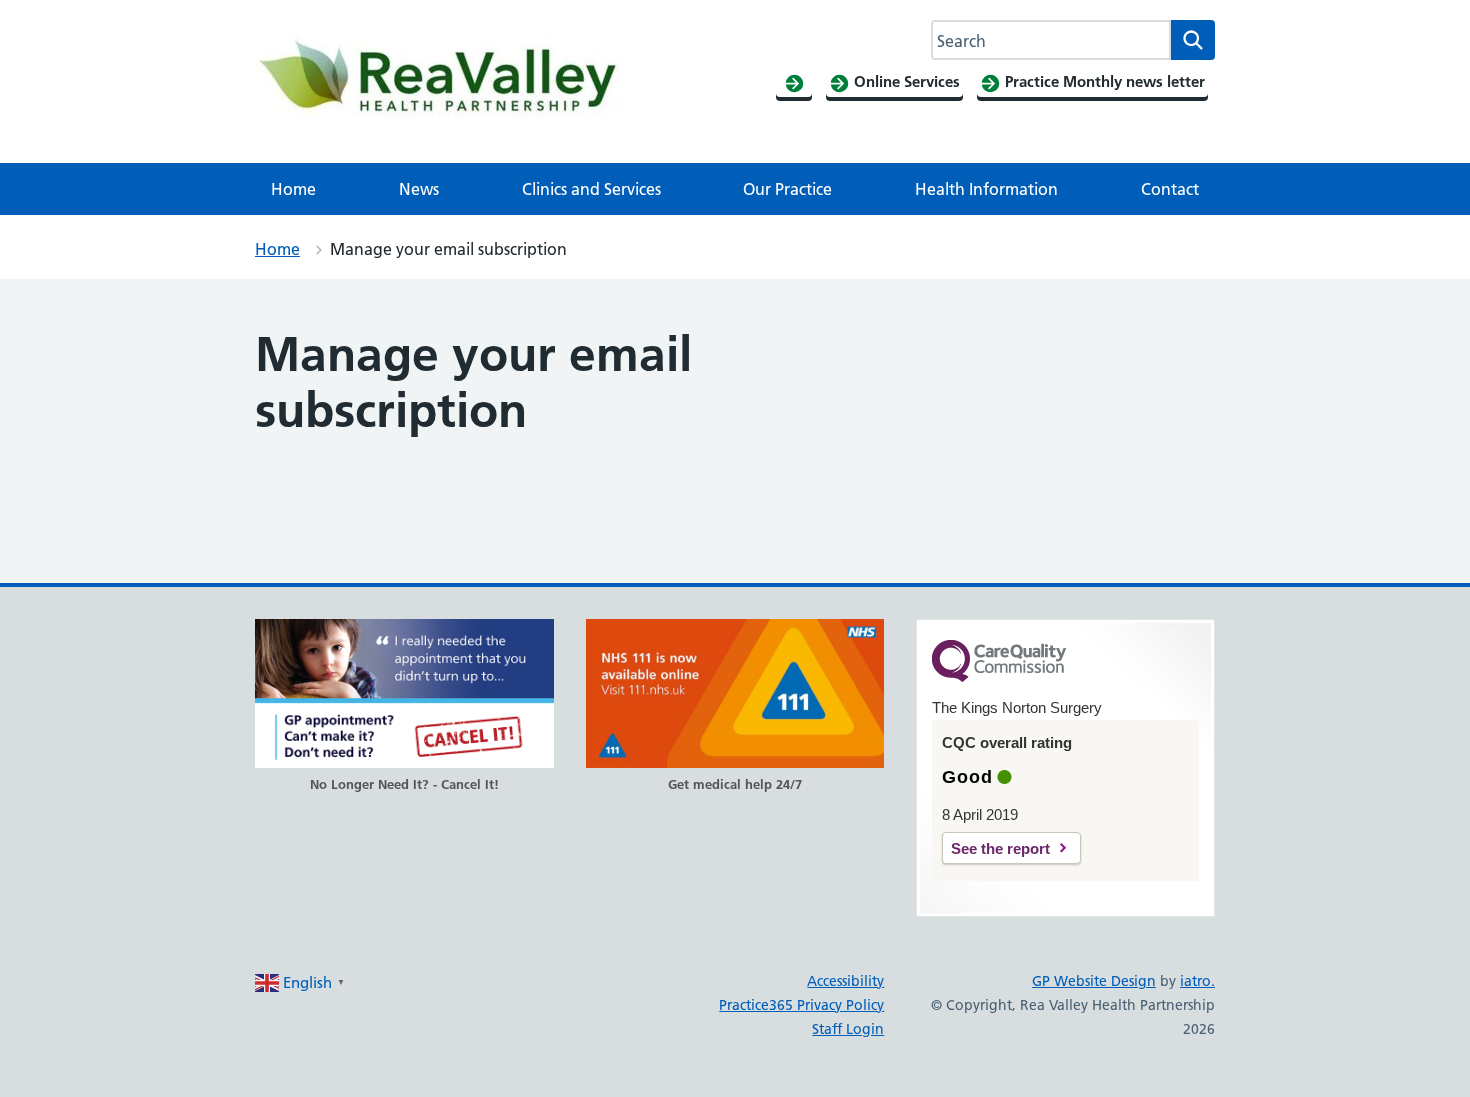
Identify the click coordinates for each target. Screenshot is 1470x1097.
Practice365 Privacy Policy (801, 1005)
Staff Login (848, 1029)
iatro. (1197, 981)
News (419, 189)
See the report (1000, 848)
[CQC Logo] (999, 677)
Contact (1170, 189)
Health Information (986, 189)
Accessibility (845, 981)
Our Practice (787, 189)
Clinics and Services (591, 189)
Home (293, 189)
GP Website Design (1094, 981)
